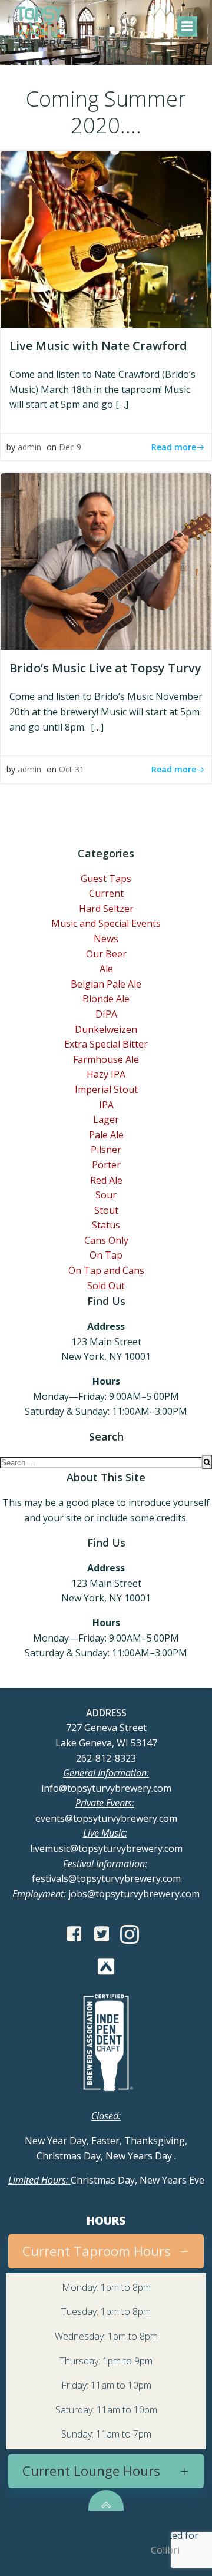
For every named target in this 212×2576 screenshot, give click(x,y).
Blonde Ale (106, 999)
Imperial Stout (106, 1089)
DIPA (106, 1014)
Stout (106, 1210)
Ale (106, 969)
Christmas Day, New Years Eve (106, 2180)
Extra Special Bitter (106, 1044)
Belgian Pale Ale (106, 984)
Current (106, 893)
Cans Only (106, 1240)
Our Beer (106, 954)
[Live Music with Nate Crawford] (106, 238)
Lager (106, 1119)
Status (106, 1225)
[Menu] (187, 27)
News (106, 939)
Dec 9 (70, 447)
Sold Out (106, 1286)
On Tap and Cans (106, 1270)
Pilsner (106, 1150)
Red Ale (106, 1180)
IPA (106, 1105)
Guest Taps (106, 879)
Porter (106, 1165)
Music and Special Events (106, 923)
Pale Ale (106, 1135)
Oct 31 (72, 769)
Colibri (165, 2550)
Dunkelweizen (106, 1029)
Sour (106, 1195)
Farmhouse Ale (106, 1059)
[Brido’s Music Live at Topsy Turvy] (106, 561)
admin (29, 447)
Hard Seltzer (106, 909)
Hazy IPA (106, 1074)
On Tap (106, 1255)
